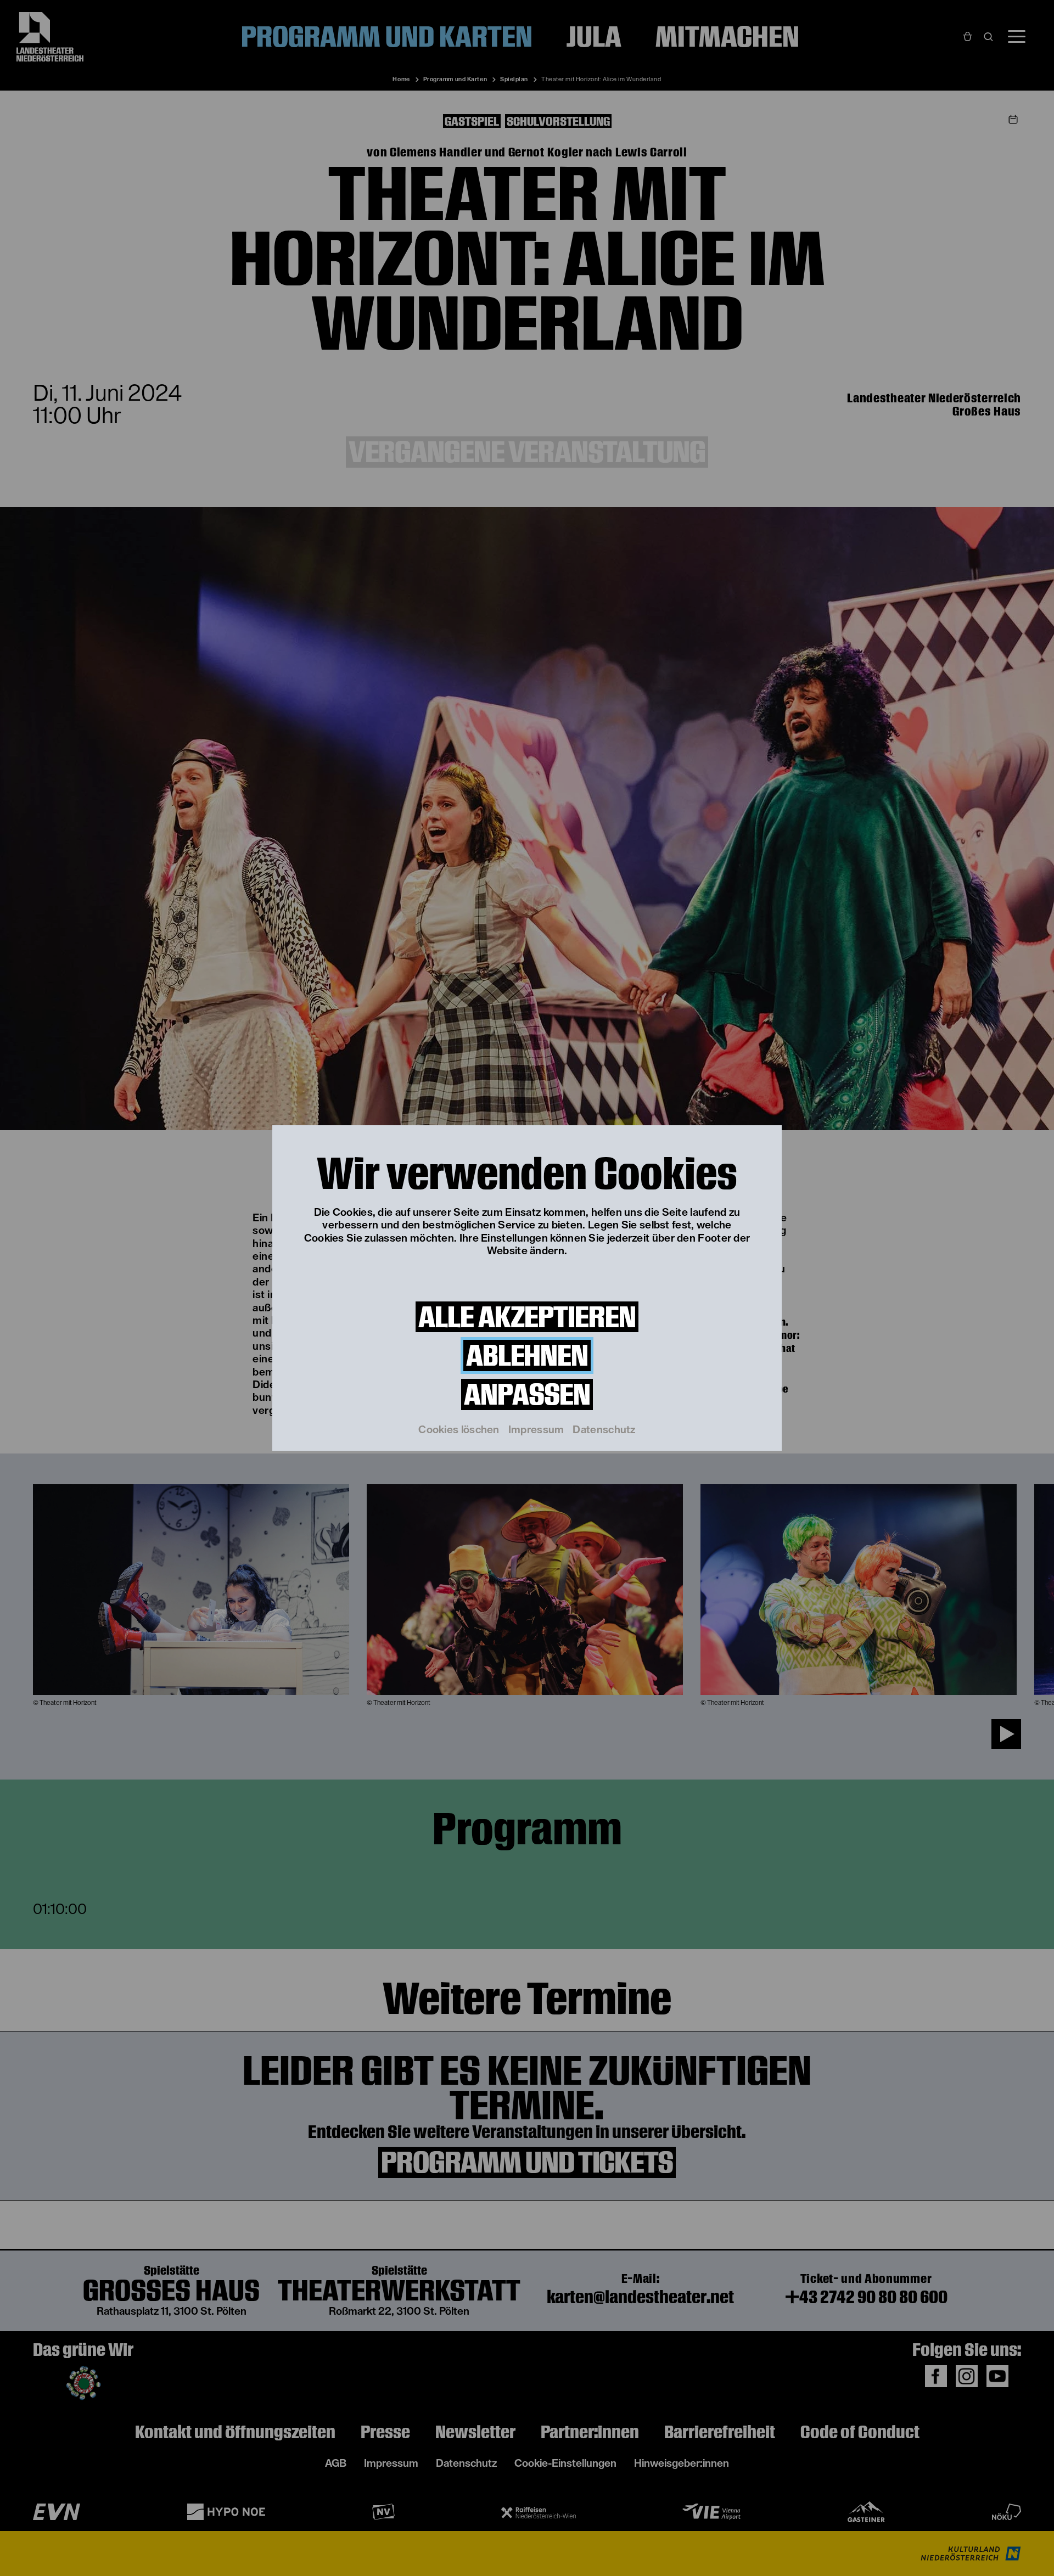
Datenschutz (604, 1430)
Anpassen (527, 1394)
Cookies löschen (459, 1430)
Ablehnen (527, 1356)
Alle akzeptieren (527, 1317)
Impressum (536, 1430)
